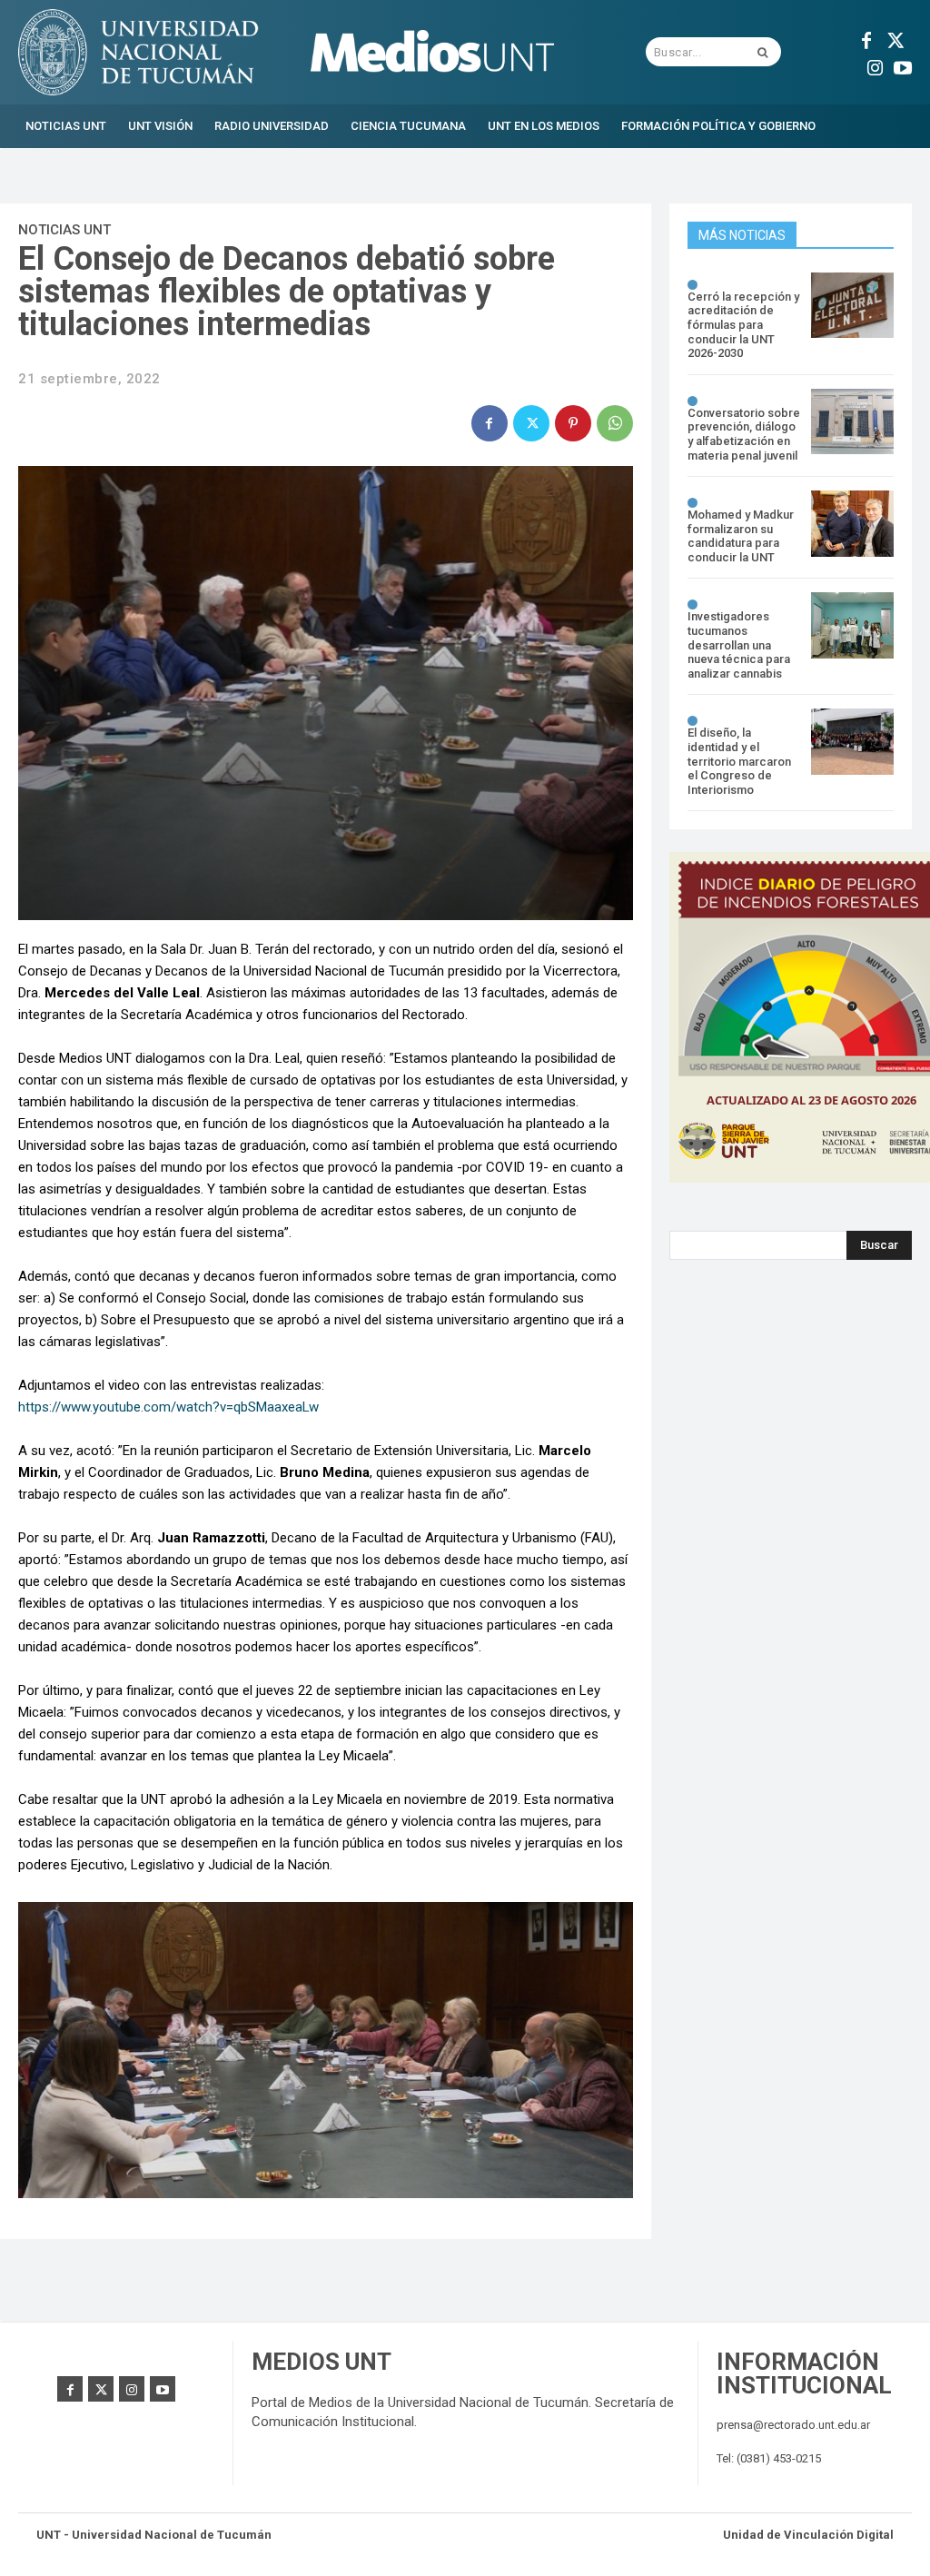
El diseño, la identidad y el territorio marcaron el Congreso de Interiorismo (739, 761)
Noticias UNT (64, 230)
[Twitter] (894, 38)
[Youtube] (903, 65)
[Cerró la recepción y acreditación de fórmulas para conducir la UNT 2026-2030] (852, 306)
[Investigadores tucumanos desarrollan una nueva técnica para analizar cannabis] (852, 625)
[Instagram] (876, 65)
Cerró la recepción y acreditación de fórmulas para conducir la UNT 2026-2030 (743, 325)
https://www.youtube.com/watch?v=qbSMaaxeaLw (168, 1407)
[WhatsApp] (615, 423)
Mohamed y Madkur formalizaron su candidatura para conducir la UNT (741, 536)
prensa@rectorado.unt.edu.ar (793, 2425)
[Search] (762, 52)
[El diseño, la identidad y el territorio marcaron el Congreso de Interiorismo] (852, 742)
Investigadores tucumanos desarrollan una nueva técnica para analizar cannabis (739, 644)
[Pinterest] (573, 423)
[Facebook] (866, 38)
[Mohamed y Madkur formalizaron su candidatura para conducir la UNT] (852, 524)
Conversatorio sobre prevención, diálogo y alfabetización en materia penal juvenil (744, 434)
